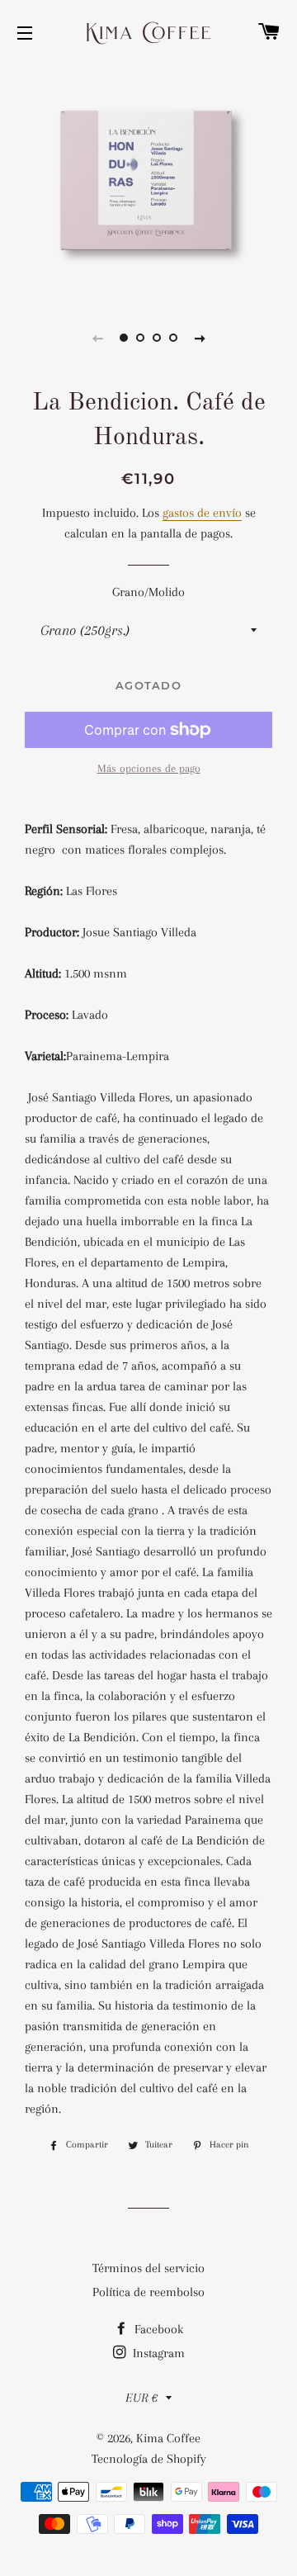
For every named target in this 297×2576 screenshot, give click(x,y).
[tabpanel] (148, 180)
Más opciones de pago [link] (149, 768)
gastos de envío (202, 513)
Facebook (157, 2329)
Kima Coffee (168, 2438)
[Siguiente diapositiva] (200, 338)
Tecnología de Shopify (149, 2459)
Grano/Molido (148, 592)
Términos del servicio (148, 2268)
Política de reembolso (148, 2292)
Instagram (157, 2353)
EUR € (141, 2398)
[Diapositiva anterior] (97, 338)
